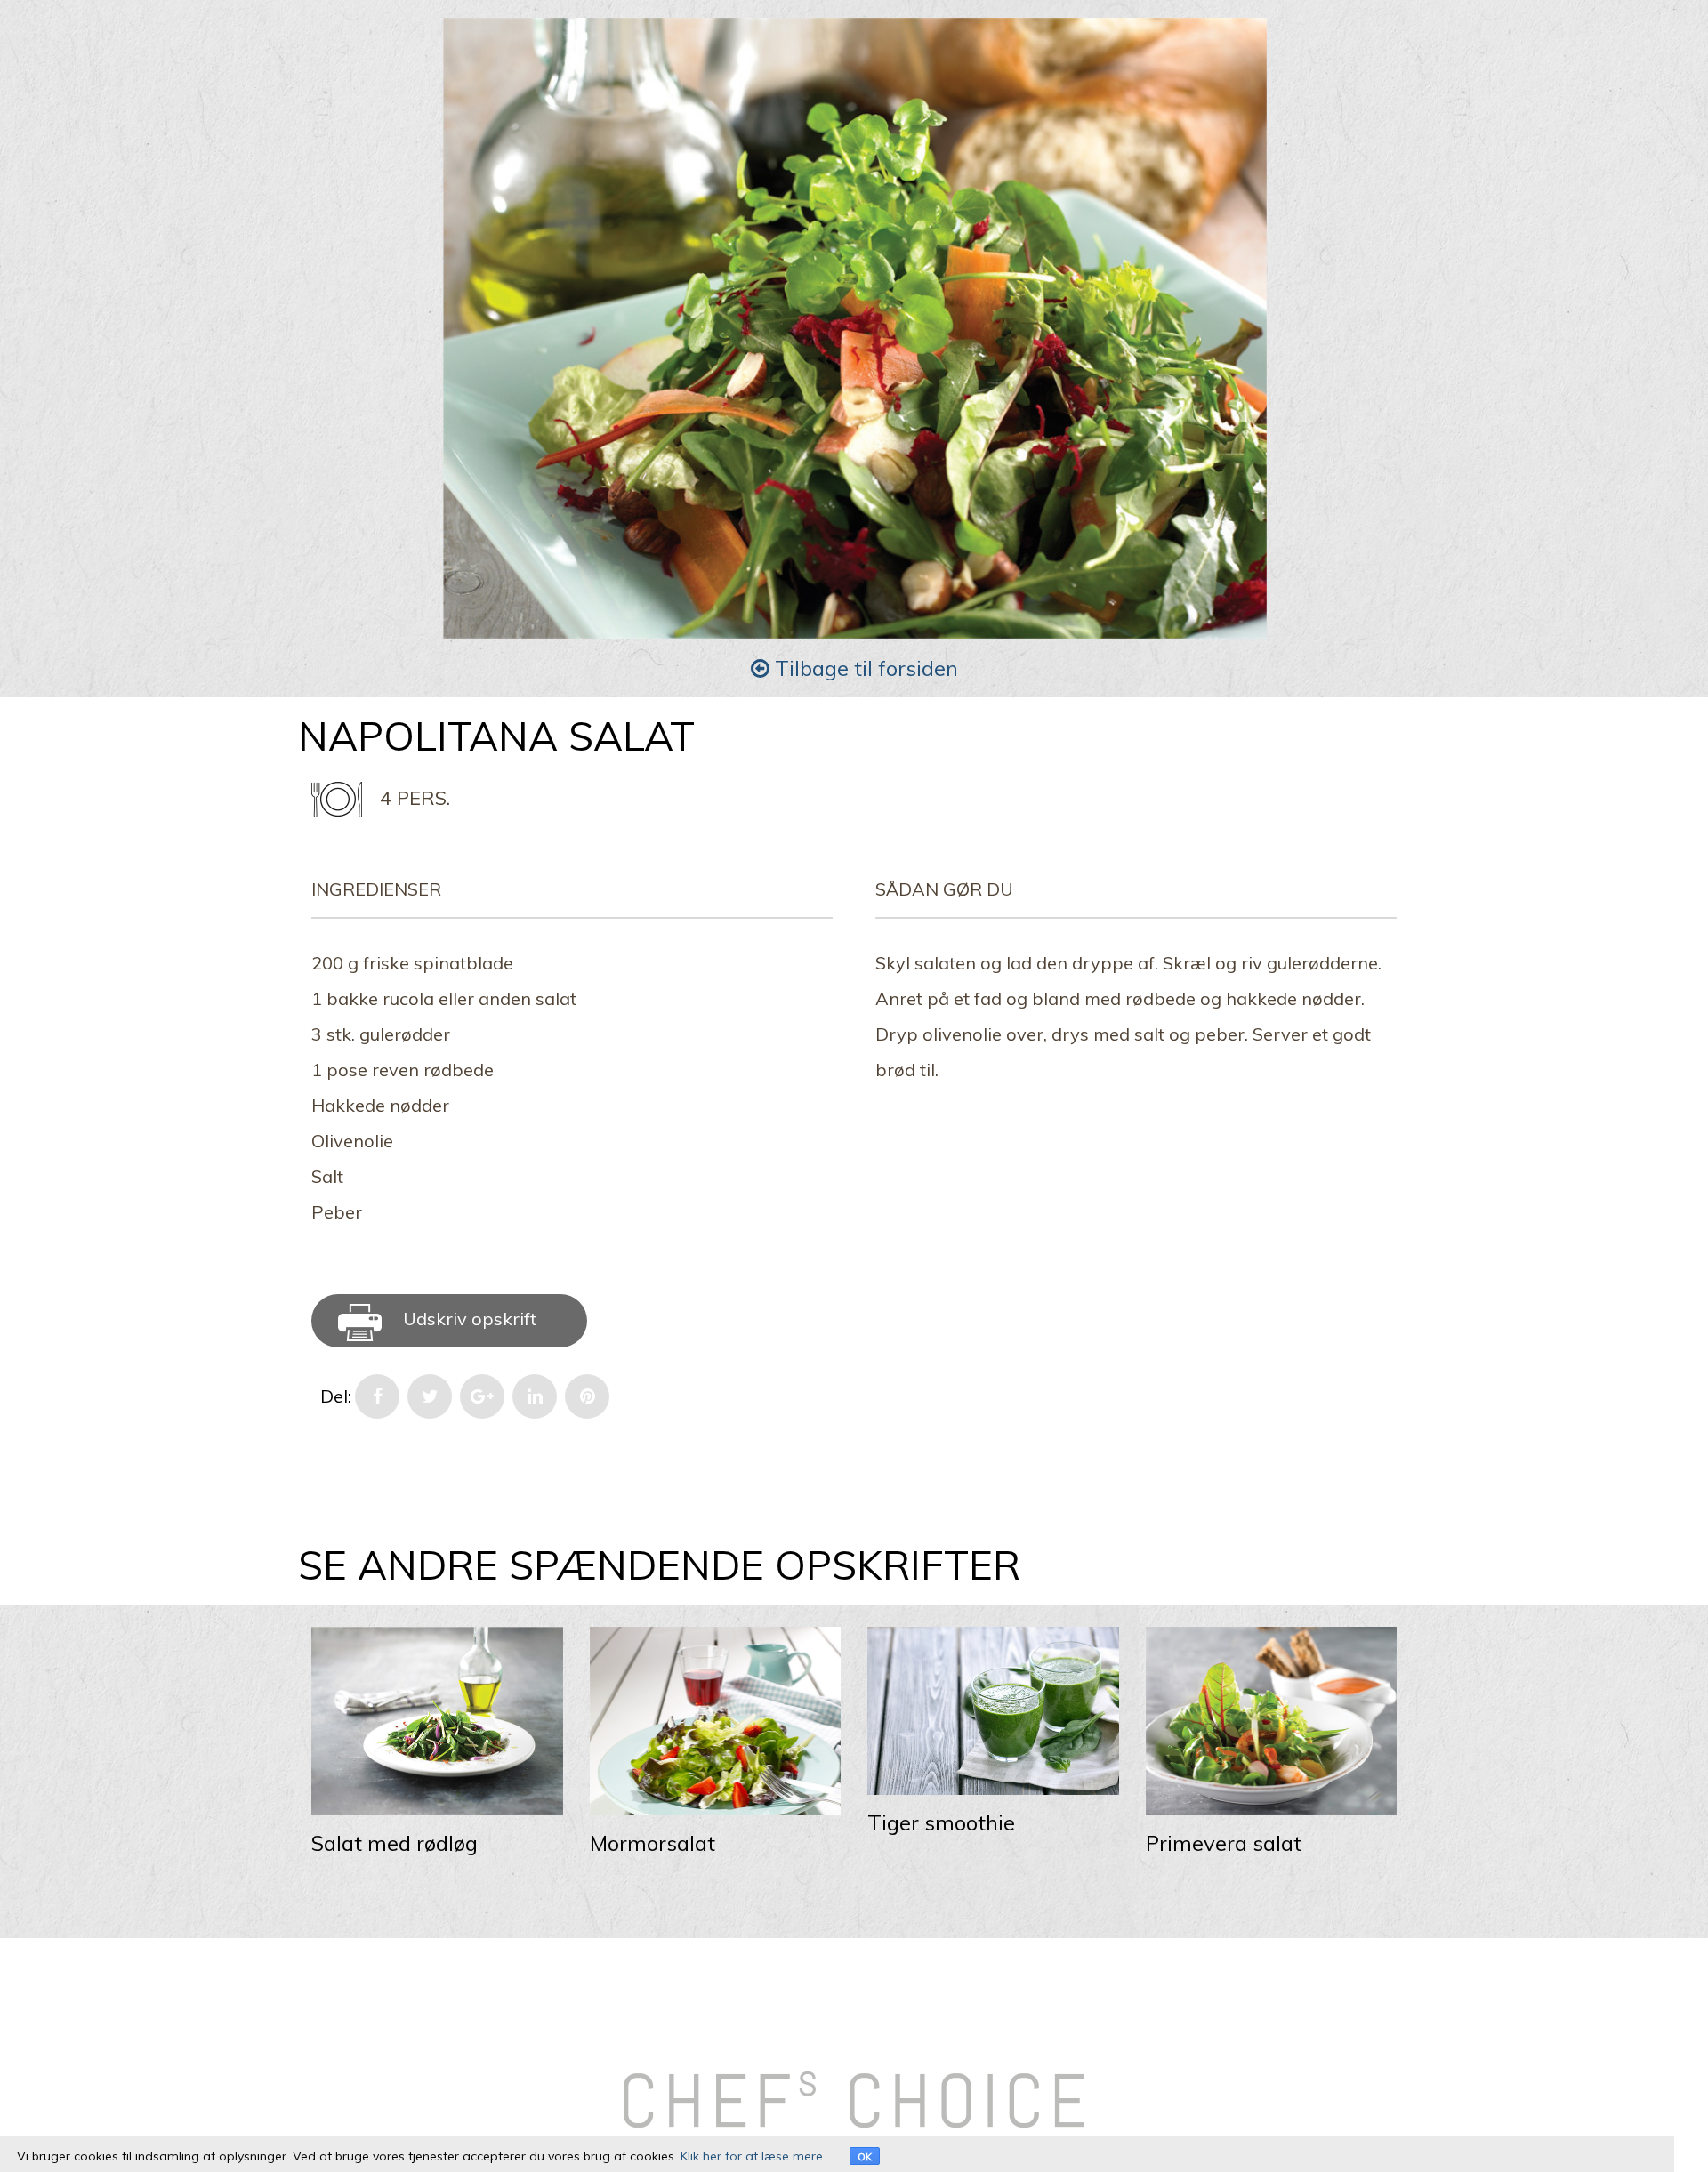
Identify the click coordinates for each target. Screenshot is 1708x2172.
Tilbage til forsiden (864, 668)
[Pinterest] (587, 1396)
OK (865, 2157)
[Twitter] (430, 1396)
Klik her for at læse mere (752, 2156)
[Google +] (482, 1396)
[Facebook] (377, 1396)
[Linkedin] (535, 1396)
